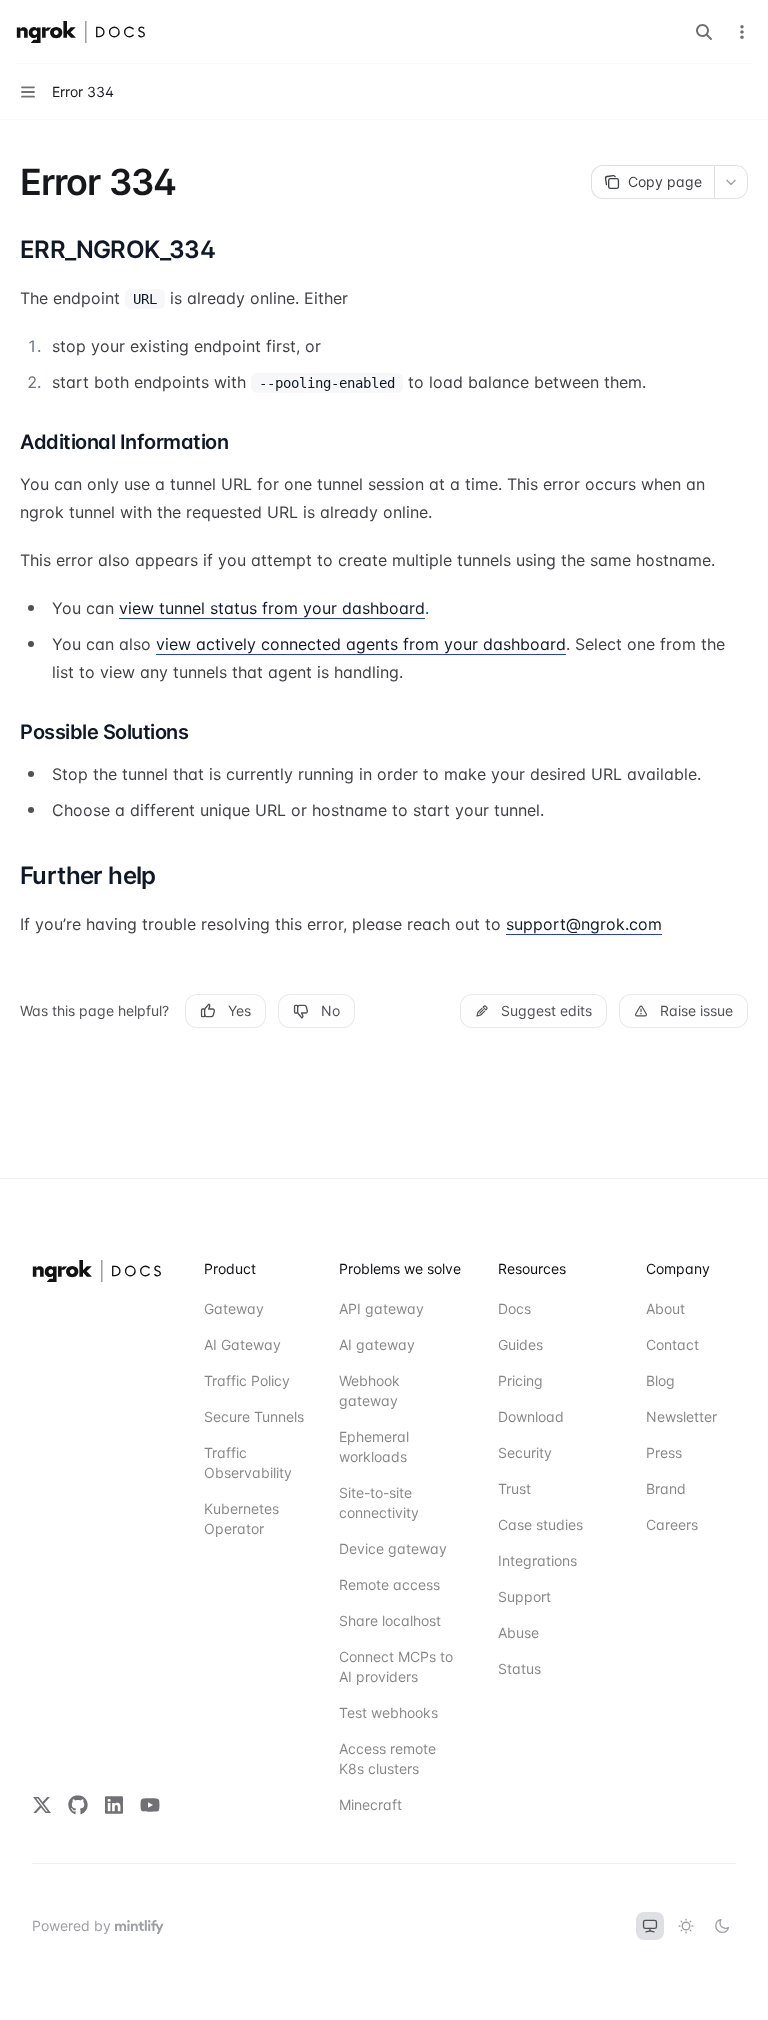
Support (524, 1596)
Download (531, 1416)
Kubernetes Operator (241, 1518)
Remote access (389, 1584)
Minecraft (370, 1804)
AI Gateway (242, 1344)
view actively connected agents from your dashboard (361, 644)
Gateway (234, 1308)
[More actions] (742, 32)
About (665, 1308)
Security (525, 1452)
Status (519, 1668)
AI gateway (377, 1344)
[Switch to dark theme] (722, 1926)
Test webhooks (388, 1712)
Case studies (540, 1524)
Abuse (518, 1632)
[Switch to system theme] (650, 1926)
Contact (672, 1344)
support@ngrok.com (584, 924)
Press (664, 1452)
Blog (660, 1380)
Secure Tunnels (254, 1416)
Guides (520, 1344)
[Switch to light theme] (686, 1926)
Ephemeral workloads (374, 1446)
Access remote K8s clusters (387, 1758)
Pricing (520, 1380)
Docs (514, 1308)
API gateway (381, 1308)
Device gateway (393, 1548)
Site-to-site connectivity (379, 1502)
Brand (666, 1488)
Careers (672, 1524)
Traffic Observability (248, 1462)
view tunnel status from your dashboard (272, 608)
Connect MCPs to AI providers (396, 1666)
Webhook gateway (369, 1390)
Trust (514, 1488)
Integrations (537, 1560)
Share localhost (390, 1620)
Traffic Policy (247, 1380)
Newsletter (681, 1416)
